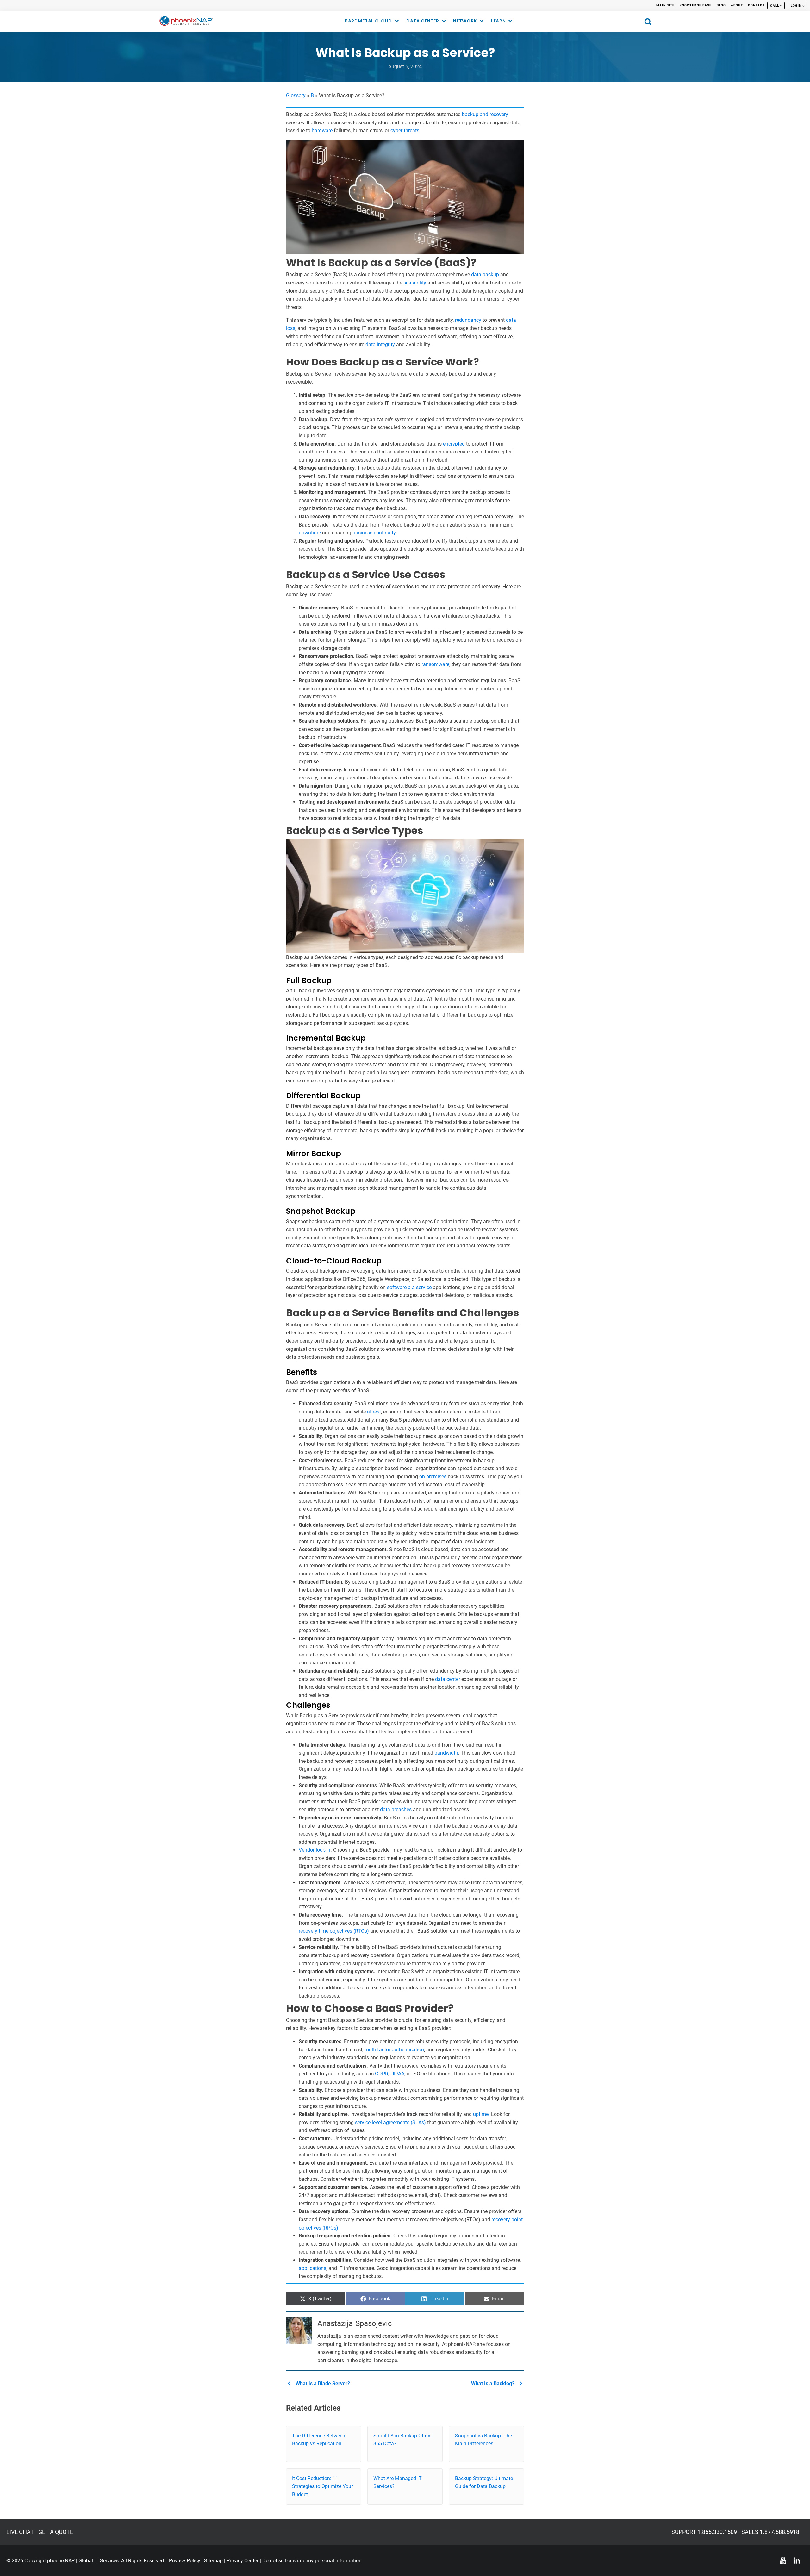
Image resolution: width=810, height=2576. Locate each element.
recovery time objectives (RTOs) (334, 1931)
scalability (415, 283)
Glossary (296, 95)
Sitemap (213, 2561)
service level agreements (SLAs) (390, 2122)
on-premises (433, 1477)
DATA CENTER (423, 21)
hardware (322, 131)
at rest (374, 1412)
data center (448, 1679)
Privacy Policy (185, 2561)
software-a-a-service (409, 1287)
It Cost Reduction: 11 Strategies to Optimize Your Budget (322, 2486)
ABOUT (737, 5)
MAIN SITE (665, 5)
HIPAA (397, 2074)
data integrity (380, 344)
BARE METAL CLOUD (368, 21)
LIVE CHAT (20, 2532)
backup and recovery (485, 114)
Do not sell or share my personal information (312, 2561)
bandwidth (446, 1753)
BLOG (721, 5)
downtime (310, 533)
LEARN (498, 21)
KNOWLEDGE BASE (696, 5)
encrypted (454, 444)
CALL (775, 6)
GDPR (382, 2074)
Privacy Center (243, 2561)
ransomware (435, 664)
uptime (481, 2114)
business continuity (374, 533)
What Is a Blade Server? (322, 2383)
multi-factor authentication (394, 2050)
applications (312, 2268)
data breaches (396, 1809)
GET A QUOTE (56, 2532)
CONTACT (756, 5)
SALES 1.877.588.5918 (770, 2532)
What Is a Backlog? (493, 2383)
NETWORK (465, 21)
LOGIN (796, 6)
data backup (485, 274)
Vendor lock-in (315, 1850)
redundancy (468, 320)
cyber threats (405, 131)
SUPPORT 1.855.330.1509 (704, 2532)
